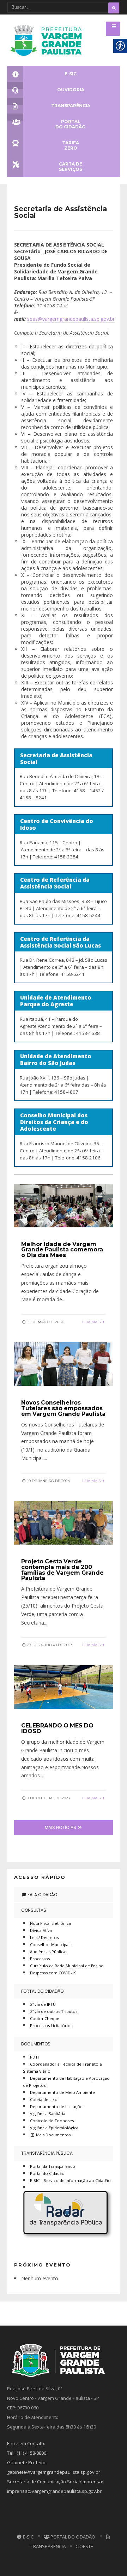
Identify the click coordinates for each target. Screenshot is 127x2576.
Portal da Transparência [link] (53, 2166)
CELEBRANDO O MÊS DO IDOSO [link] (57, 1728)
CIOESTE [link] (84, 2546)
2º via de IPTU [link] (43, 2004)
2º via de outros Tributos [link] (54, 2011)
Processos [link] (40, 1959)
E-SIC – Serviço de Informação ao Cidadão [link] (70, 2180)
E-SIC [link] (28, 2537)
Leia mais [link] (92, 1322)
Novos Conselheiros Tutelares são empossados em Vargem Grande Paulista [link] (63, 1408)
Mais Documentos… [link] (54, 2135)
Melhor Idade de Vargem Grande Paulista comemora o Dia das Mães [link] (62, 1250)
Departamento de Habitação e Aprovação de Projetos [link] (66, 2082)
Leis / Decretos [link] (44, 1937)
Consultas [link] (34, 1910)
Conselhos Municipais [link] (51, 1944)
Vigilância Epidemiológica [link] (54, 2128)
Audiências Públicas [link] (49, 1952)
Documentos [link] (36, 2044)
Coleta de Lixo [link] (44, 2099)
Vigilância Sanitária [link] (48, 2114)
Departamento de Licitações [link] (57, 2106)
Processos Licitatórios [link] (51, 2025)
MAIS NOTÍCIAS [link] (61, 1827)
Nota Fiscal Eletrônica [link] (50, 1923)
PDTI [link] (34, 2057)
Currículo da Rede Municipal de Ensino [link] (67, 1966)
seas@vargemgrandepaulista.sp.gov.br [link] (71, 319)
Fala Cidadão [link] (42, 1895)
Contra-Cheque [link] (45, 2018)
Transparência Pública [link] (47, 2153)
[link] (48, 40)
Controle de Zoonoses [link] (52, 2121)
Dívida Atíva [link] (41, 1930)
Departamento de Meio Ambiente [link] (62, 2092)
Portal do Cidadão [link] (42, 1991)
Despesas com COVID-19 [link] (53, 1973)
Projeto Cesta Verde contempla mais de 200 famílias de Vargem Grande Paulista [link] (62, 1570)
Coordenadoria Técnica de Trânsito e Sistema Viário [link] (62, 2068)
